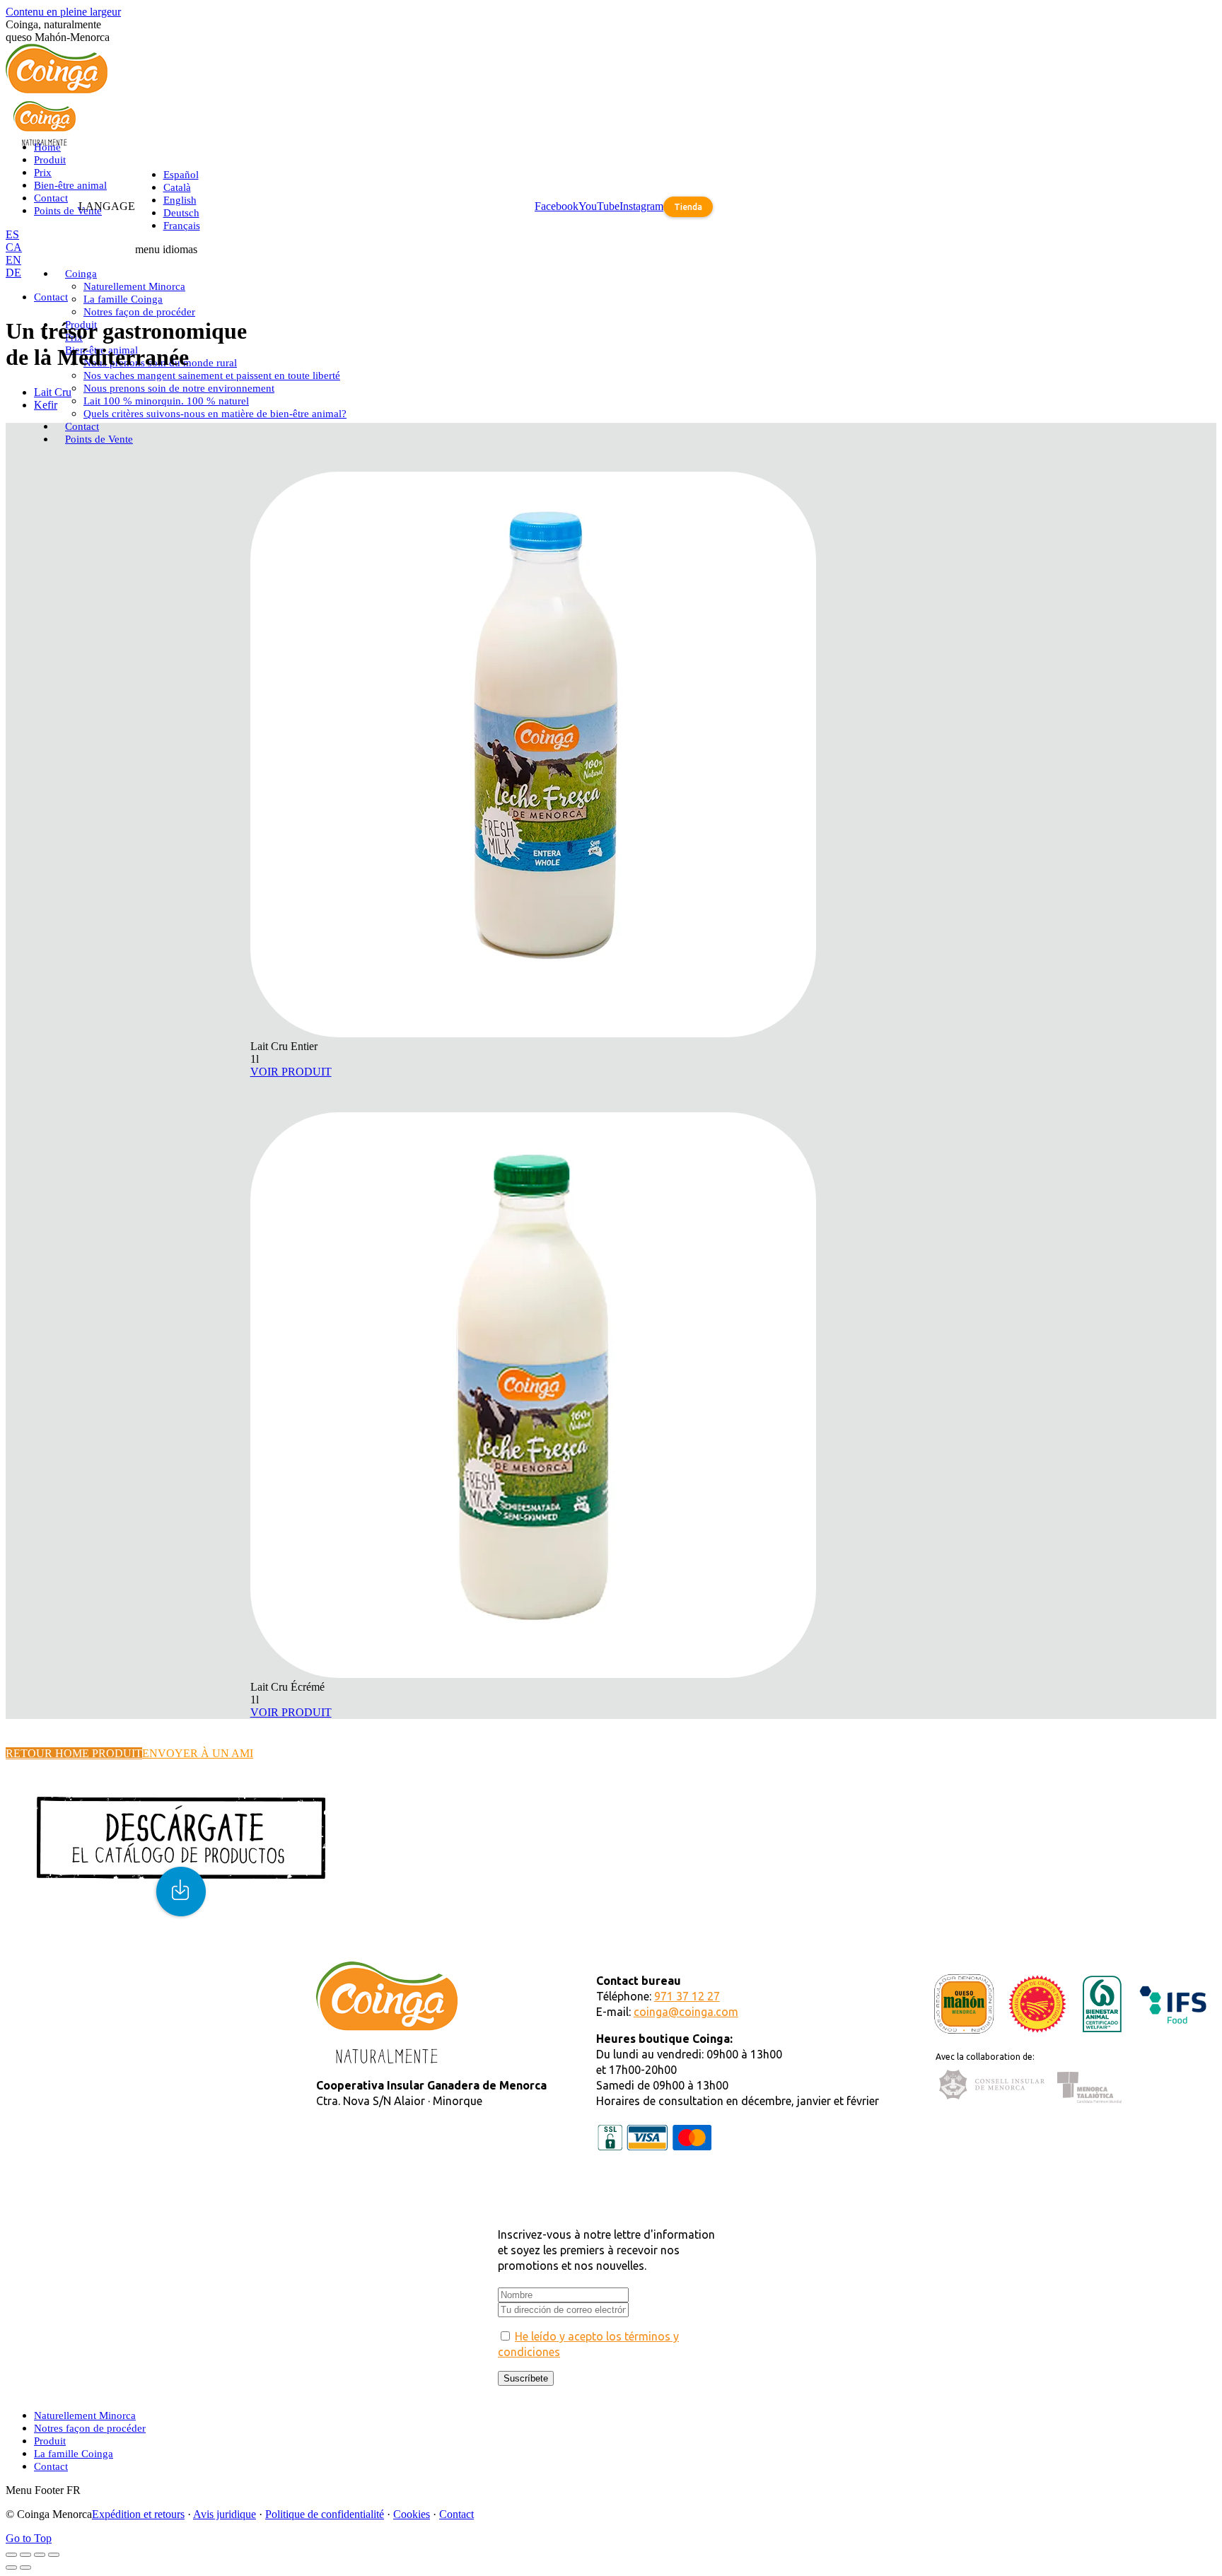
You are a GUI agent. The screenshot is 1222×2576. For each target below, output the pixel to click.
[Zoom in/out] (54, 2555)
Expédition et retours (138, 2514)
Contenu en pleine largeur (63, 12)
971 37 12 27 (687, 1996)
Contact (456, 2514)
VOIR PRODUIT (291, 1072)
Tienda (688, 207)
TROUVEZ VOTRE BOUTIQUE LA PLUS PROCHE (139, 1968)
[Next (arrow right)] (25, 2568)
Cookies (412, 2514)
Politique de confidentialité (325, 2514)
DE (13, 273)
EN (13, 260)
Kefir (46, 405)
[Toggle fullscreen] (40, 2555)
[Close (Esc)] (11, 2555)
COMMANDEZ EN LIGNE (76, 1980)
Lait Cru (53, 392)
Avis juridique (225, 2514)
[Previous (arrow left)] (11, 2568)
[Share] (25, 2555)
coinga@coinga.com (686, 2012)
